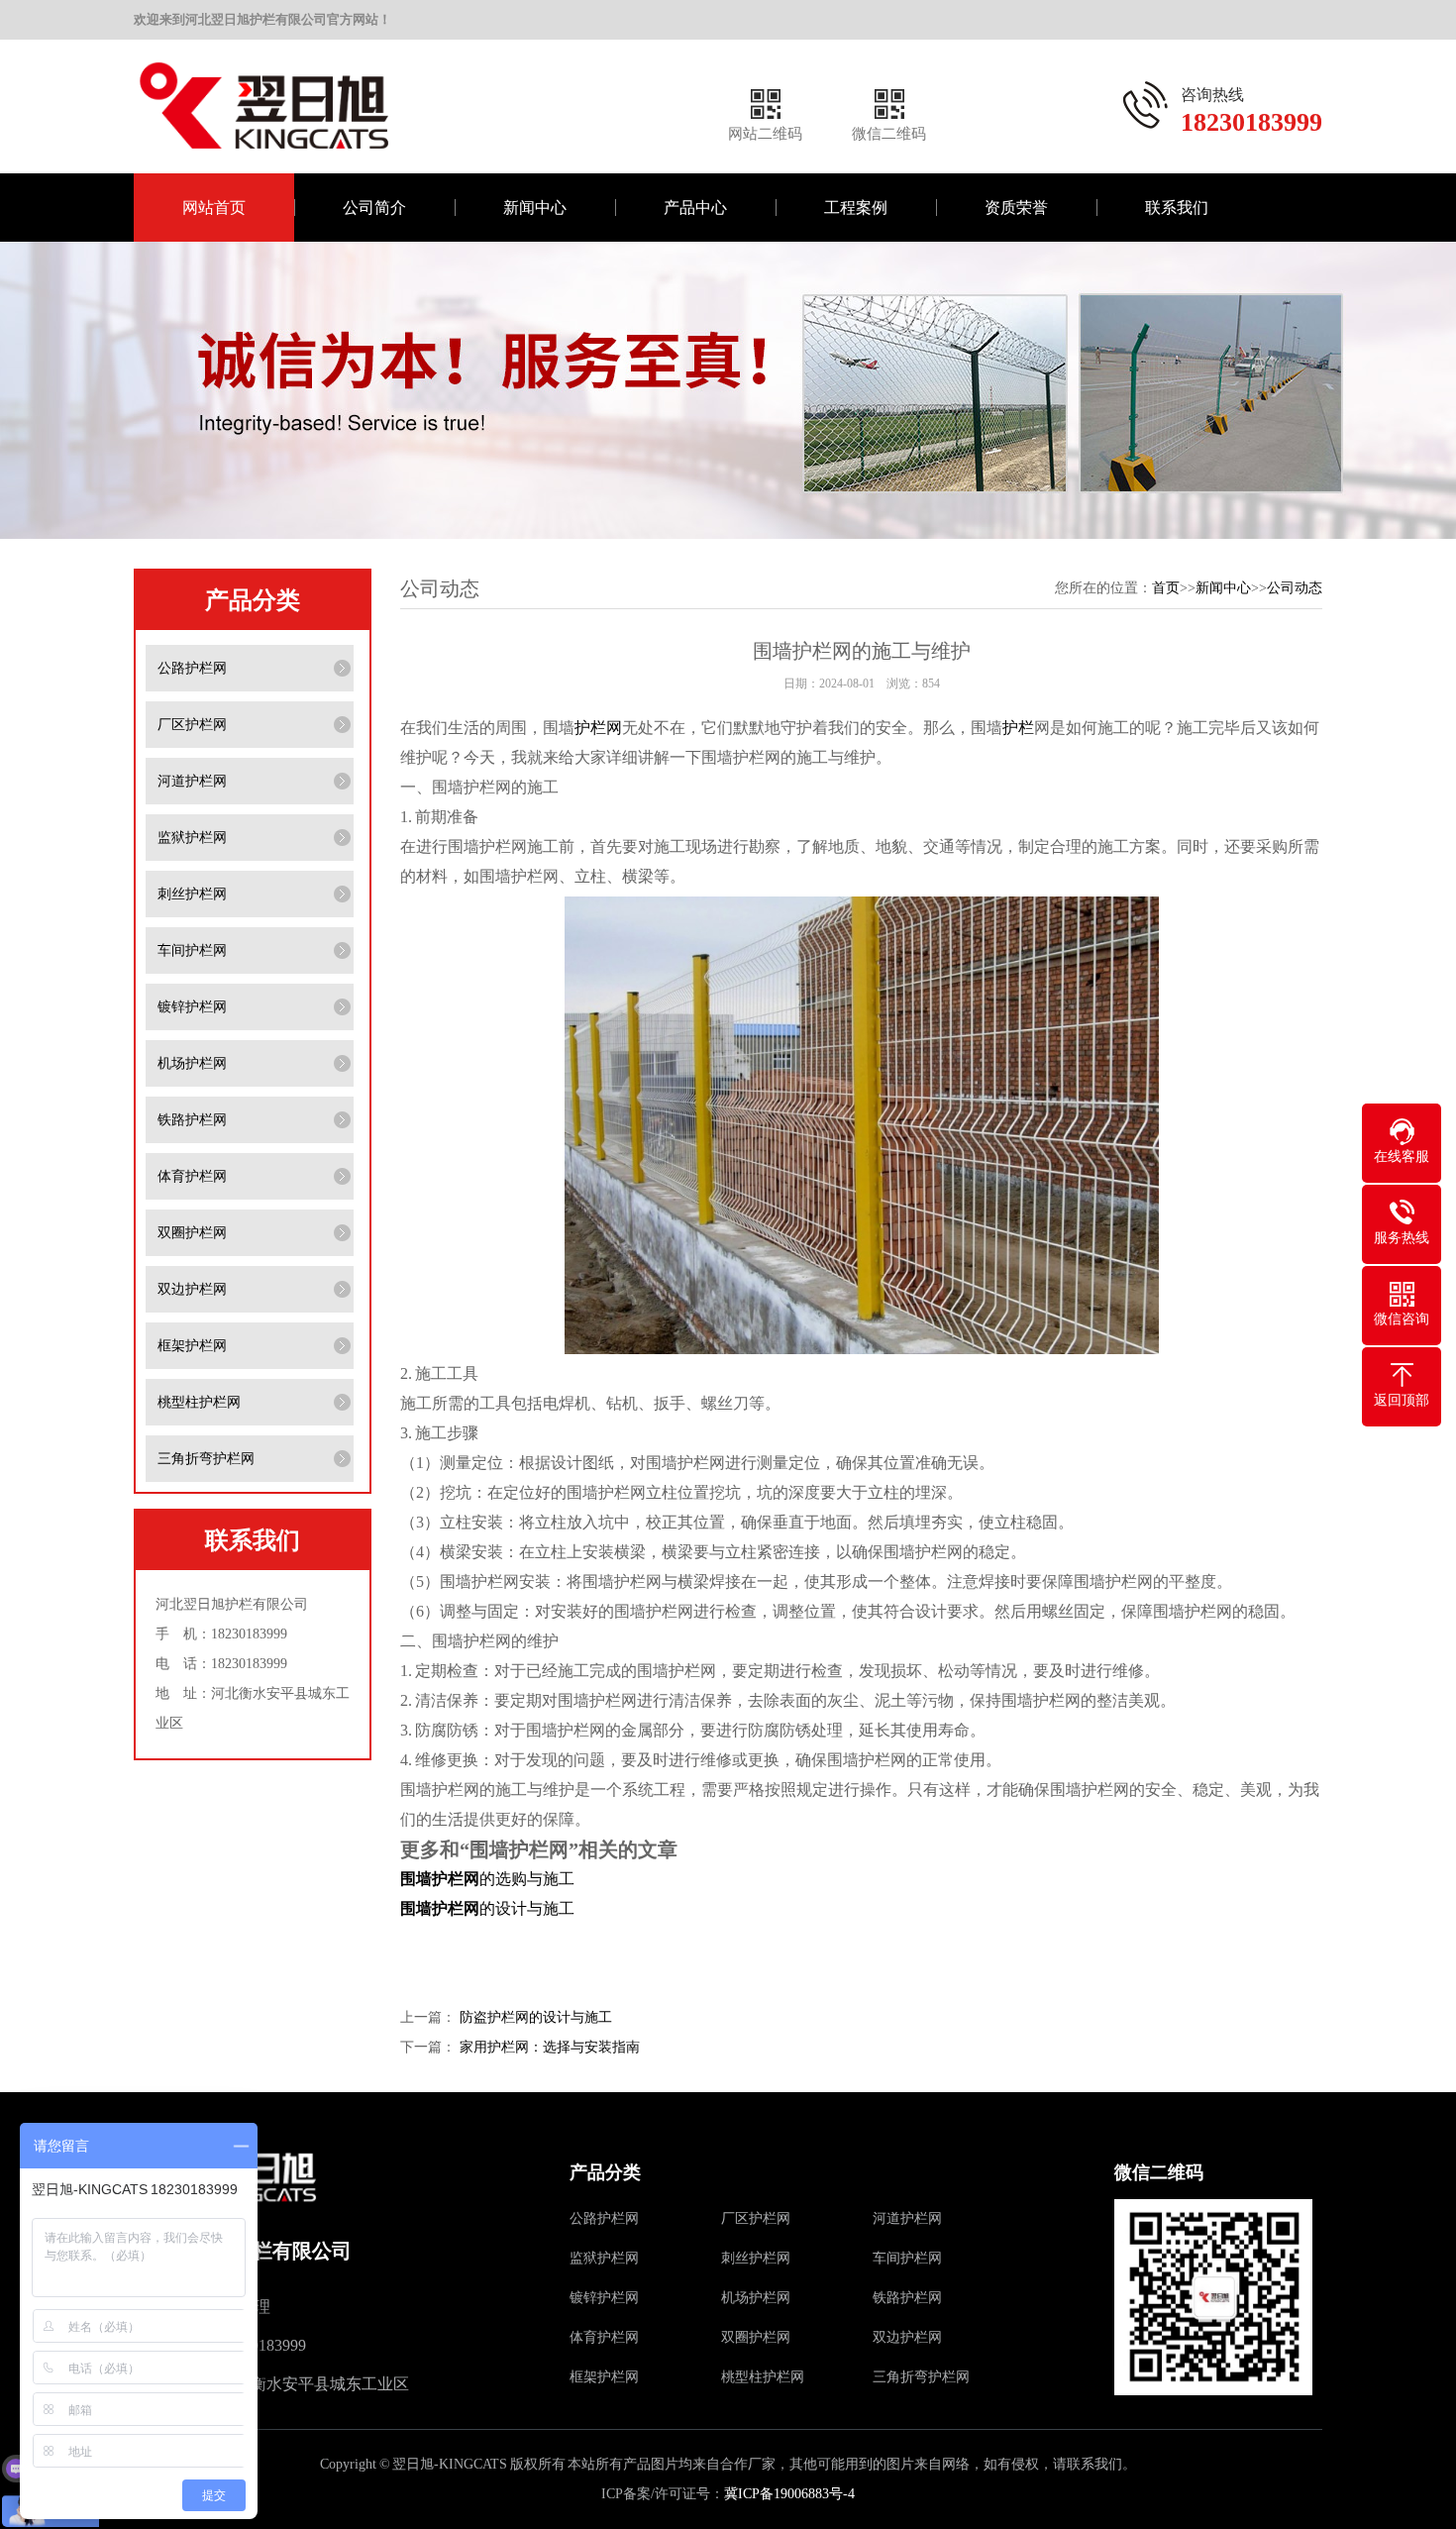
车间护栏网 (192, 950)
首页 (1166, 588)
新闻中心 (535, 208)
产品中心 (695, 208)
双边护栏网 (192, 1289)
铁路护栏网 (192, 1120)
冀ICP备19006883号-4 (789, 2494)
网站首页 (214, 208)
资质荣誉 (1016, 208)
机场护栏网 (192, 1063)
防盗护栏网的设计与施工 (536, 2017)
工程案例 (856, 208)
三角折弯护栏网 (206, 1459)
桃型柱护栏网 (199, 1402)
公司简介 (374, 208)
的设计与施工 (487, 1908)
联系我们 (1177, 208)
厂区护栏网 (192, 725)
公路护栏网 (192, 668)
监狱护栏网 (192, 838)
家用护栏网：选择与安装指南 (550, 2047)
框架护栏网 (192, 1346)
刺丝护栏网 (192, 894)
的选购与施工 (487, 1879)
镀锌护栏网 (192, 1007)
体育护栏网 (192, 1176)
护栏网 (598, 728)
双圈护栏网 (192, 1233)
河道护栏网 (192, 781)
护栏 (1018, 728)
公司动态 (1295, 588)
